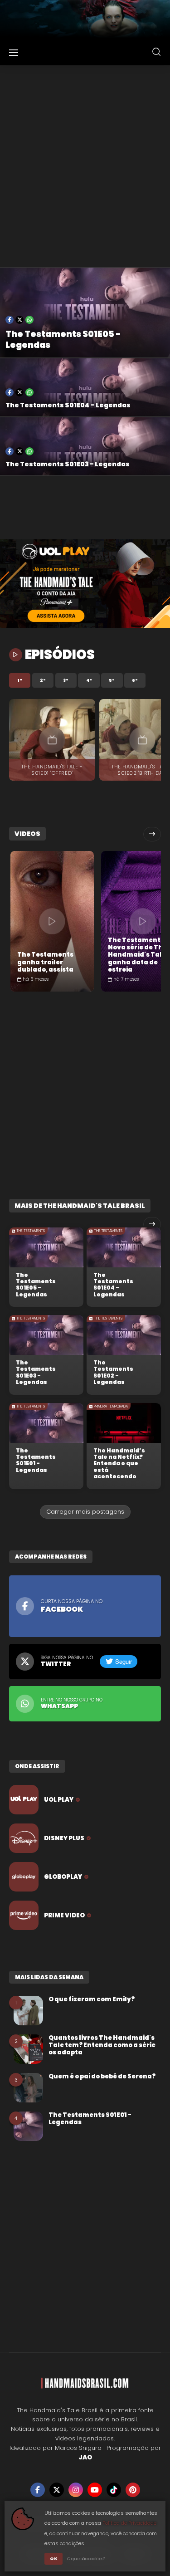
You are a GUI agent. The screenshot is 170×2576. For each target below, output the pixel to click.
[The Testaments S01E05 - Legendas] (46, 1247)
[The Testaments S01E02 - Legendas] (124, 1335)
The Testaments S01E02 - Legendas (113, 1373)
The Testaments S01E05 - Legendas (63, 340)
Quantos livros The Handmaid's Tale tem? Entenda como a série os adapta (102, 2046)
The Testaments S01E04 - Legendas (68, 406)
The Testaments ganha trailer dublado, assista (46, 962)
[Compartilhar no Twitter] (19, 320)
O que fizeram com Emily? (92, 1999)
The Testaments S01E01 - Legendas (36, 1461)
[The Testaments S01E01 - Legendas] (46, 1423)
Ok (53, 2559)
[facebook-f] (38, 2490)
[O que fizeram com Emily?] (28, 2011)
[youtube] (95, 2490)
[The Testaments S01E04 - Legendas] (124, 1247)
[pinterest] (133, 2490)
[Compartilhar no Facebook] (10, 320)
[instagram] (76, 2490)
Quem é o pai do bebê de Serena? (102, 2077)
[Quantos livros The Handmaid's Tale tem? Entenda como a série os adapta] (28, 2049)
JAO (85, 2457)
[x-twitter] (57, 2490)
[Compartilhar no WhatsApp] (29, 320)
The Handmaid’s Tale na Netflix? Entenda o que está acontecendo (119, 1464)
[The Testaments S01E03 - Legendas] (46, 1335)
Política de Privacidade (129, 2523)
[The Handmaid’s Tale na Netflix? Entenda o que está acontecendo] (124, 1423)
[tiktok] (114, 2490)
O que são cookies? (86, 2559)
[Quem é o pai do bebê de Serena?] (28, 2088)
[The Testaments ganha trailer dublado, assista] (52, 921)
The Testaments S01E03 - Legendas (68, 464)
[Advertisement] (85, 166)
